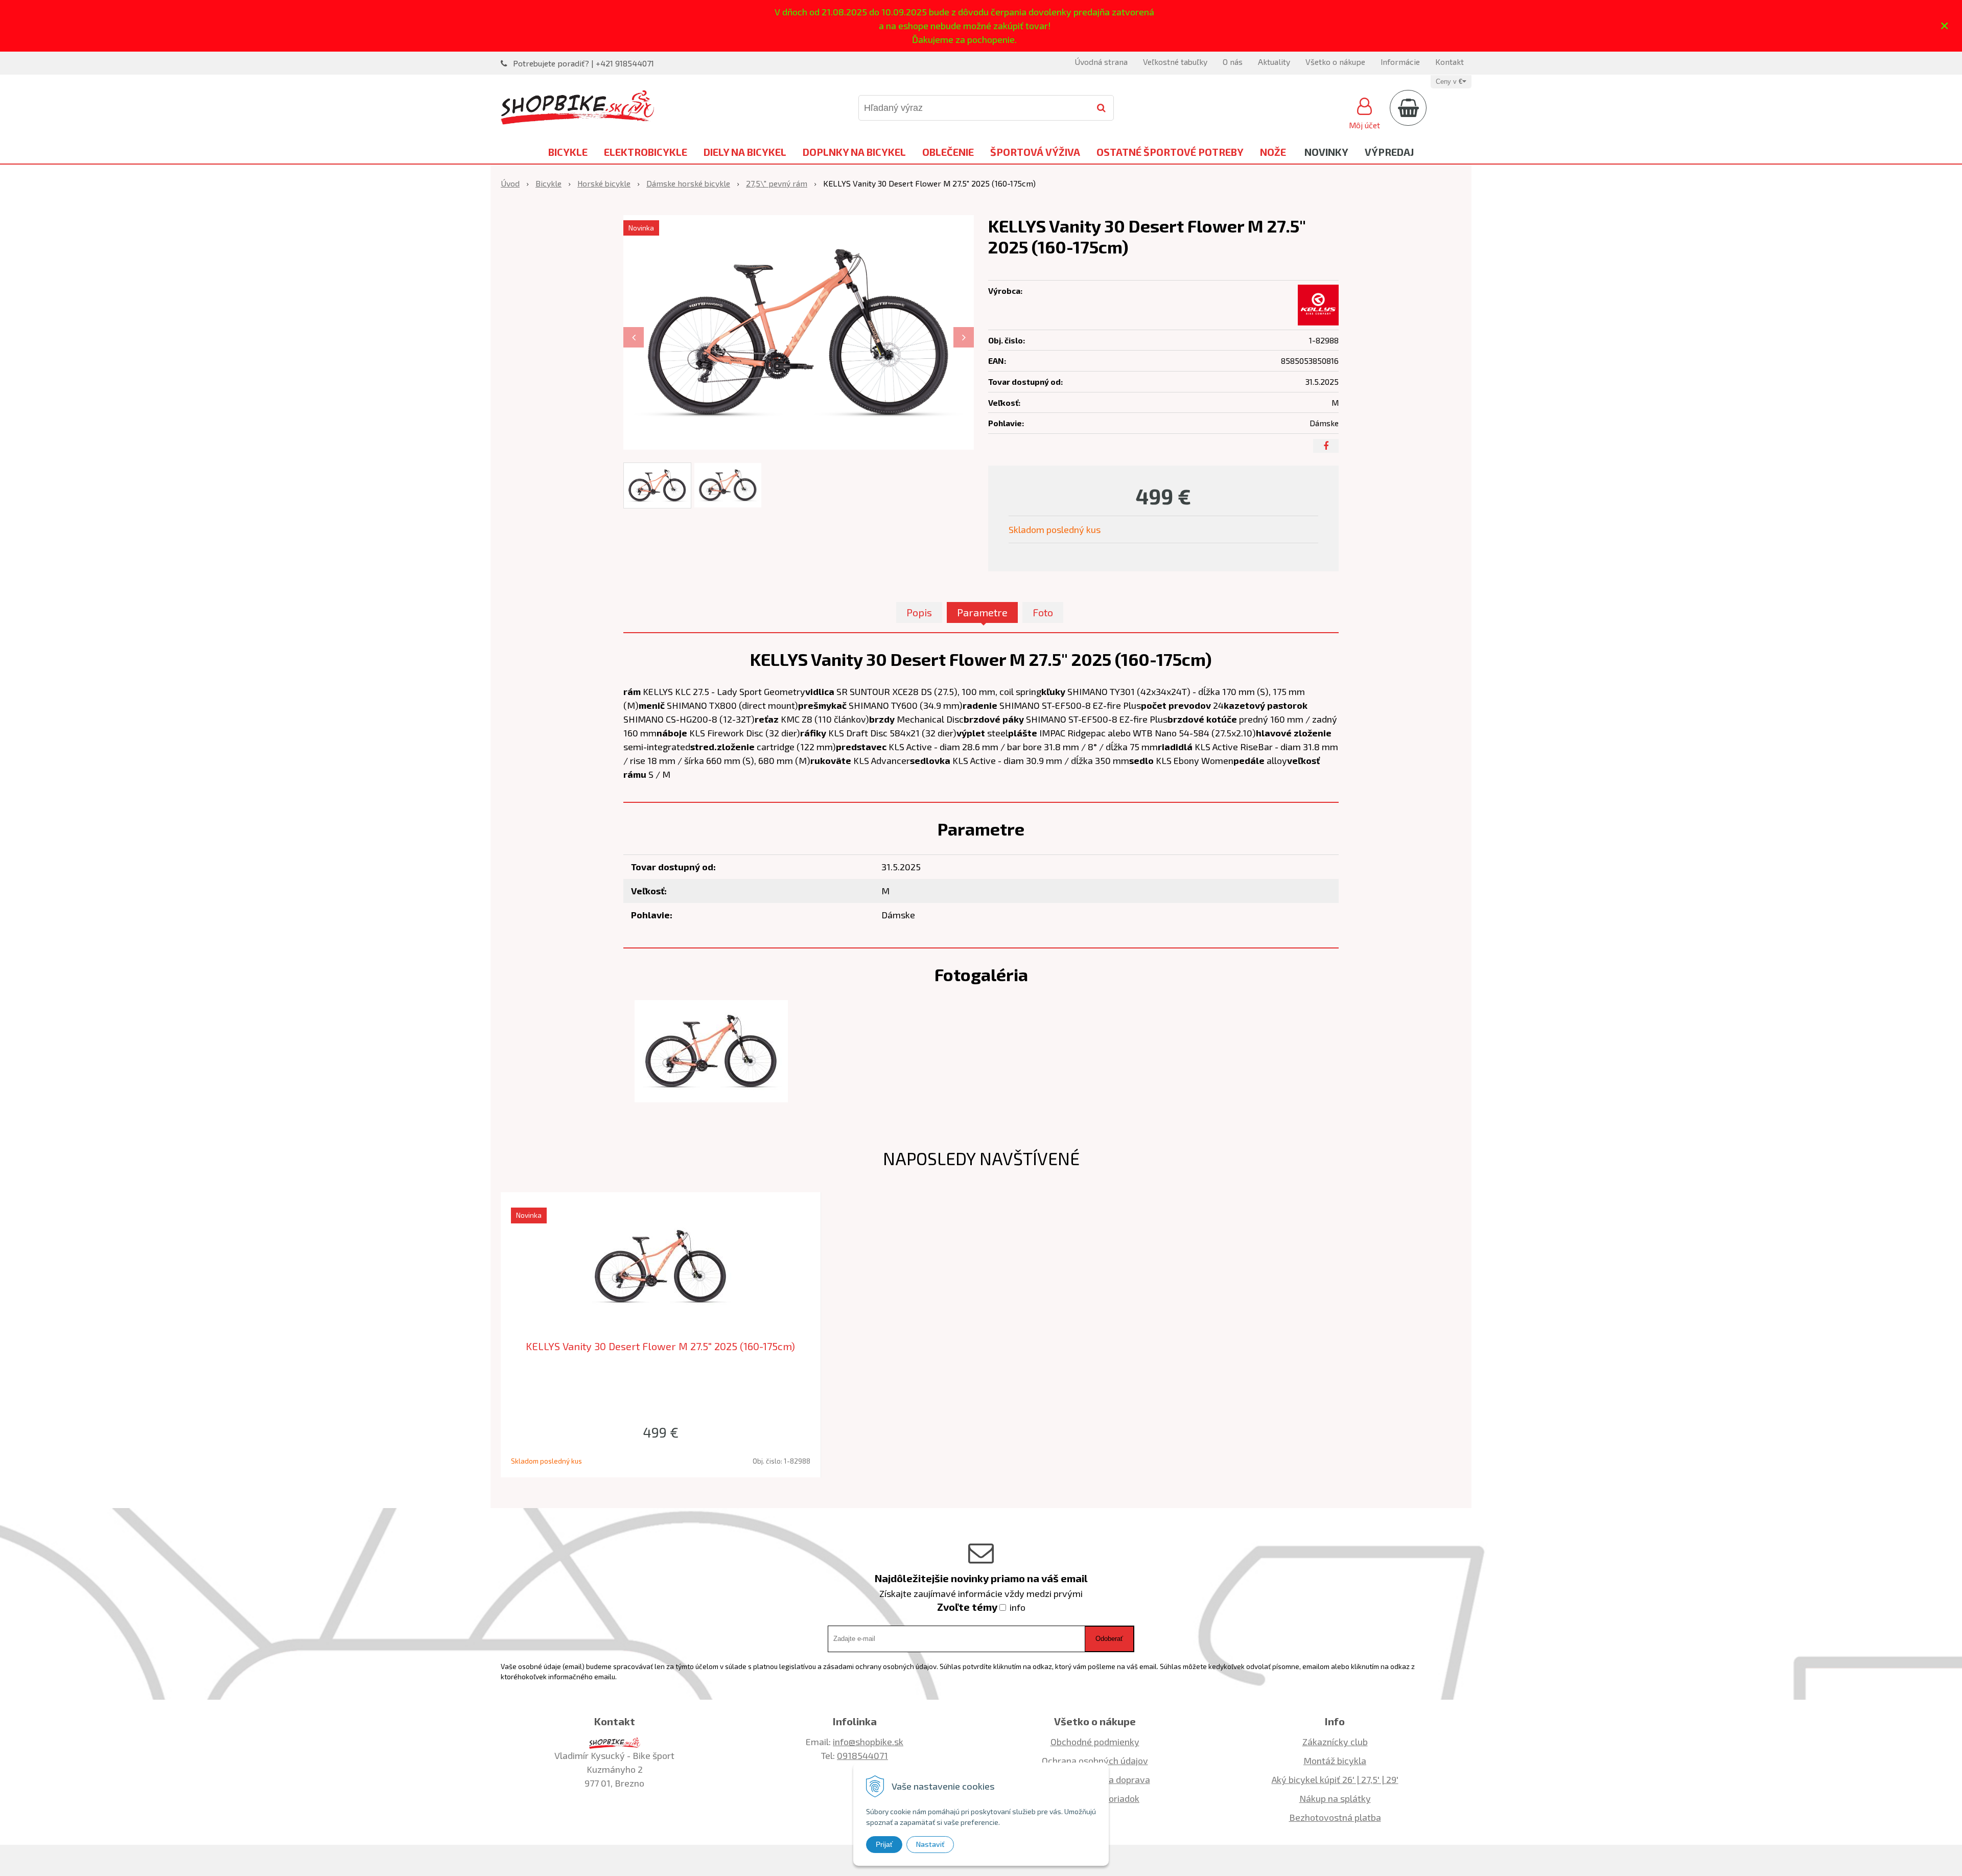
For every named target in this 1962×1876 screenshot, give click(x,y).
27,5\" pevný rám (777, 183)
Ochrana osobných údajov (1095, 1761)
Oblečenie (948, 152)
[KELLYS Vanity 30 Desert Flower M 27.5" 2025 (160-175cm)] (799, 332)
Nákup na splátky (1335, 1798)
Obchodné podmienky (1095, 1742)
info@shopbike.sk (868, 1742)
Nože (1273, 152)
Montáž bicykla (1335, 1761)
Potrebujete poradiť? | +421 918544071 (583, 63)
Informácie (1400, 62)
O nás (1233, 62)
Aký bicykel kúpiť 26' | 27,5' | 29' (1335, 1779)
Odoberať (1109, 1639)
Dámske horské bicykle (688, 183)
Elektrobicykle (646, 152)
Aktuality (1274, 62)
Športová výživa (1035, 152)
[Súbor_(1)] (711, 1050)
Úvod (510, 183)
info (1018, 1607)
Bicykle (568, 152)
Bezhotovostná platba (1335, 1817)
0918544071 (862, 1755)
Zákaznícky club (1335, 1742)
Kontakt (1450, 62)
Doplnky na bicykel (854, 152)
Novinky (1326, 152)
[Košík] (1408, 108)
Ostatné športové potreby (1170, 152)
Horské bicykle (604, 183)
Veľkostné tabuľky (1175, 62)
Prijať (884, 1844)
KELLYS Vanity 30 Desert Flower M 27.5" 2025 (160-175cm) (660, 1346)
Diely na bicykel (745, 152)
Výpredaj (1389, 152)
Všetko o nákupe (1335, 62)
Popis (919, 612)
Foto (1043, 612)
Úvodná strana (1101, 62)
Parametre (982, 612)
